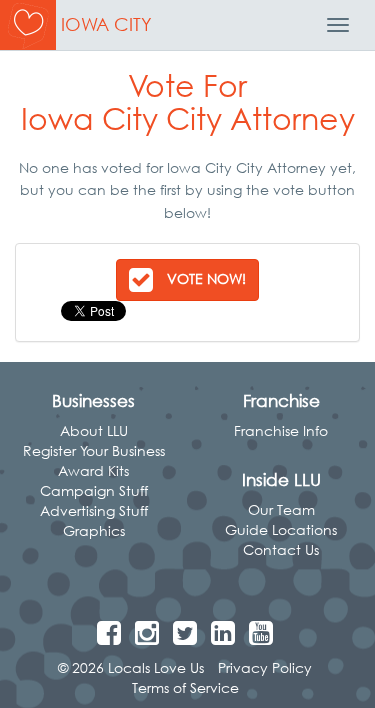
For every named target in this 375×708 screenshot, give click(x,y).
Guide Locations (281, 529)
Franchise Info (281, 430)
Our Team (281, 509)
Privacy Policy (265, 667)
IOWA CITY (106, 24)
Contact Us (281, 549)
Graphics (94, 530)
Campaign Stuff (94, 490)
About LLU (94, 430)
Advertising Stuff (94, 510)
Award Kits (93, 470)
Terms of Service (185, 687)
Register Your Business (94, 450)
